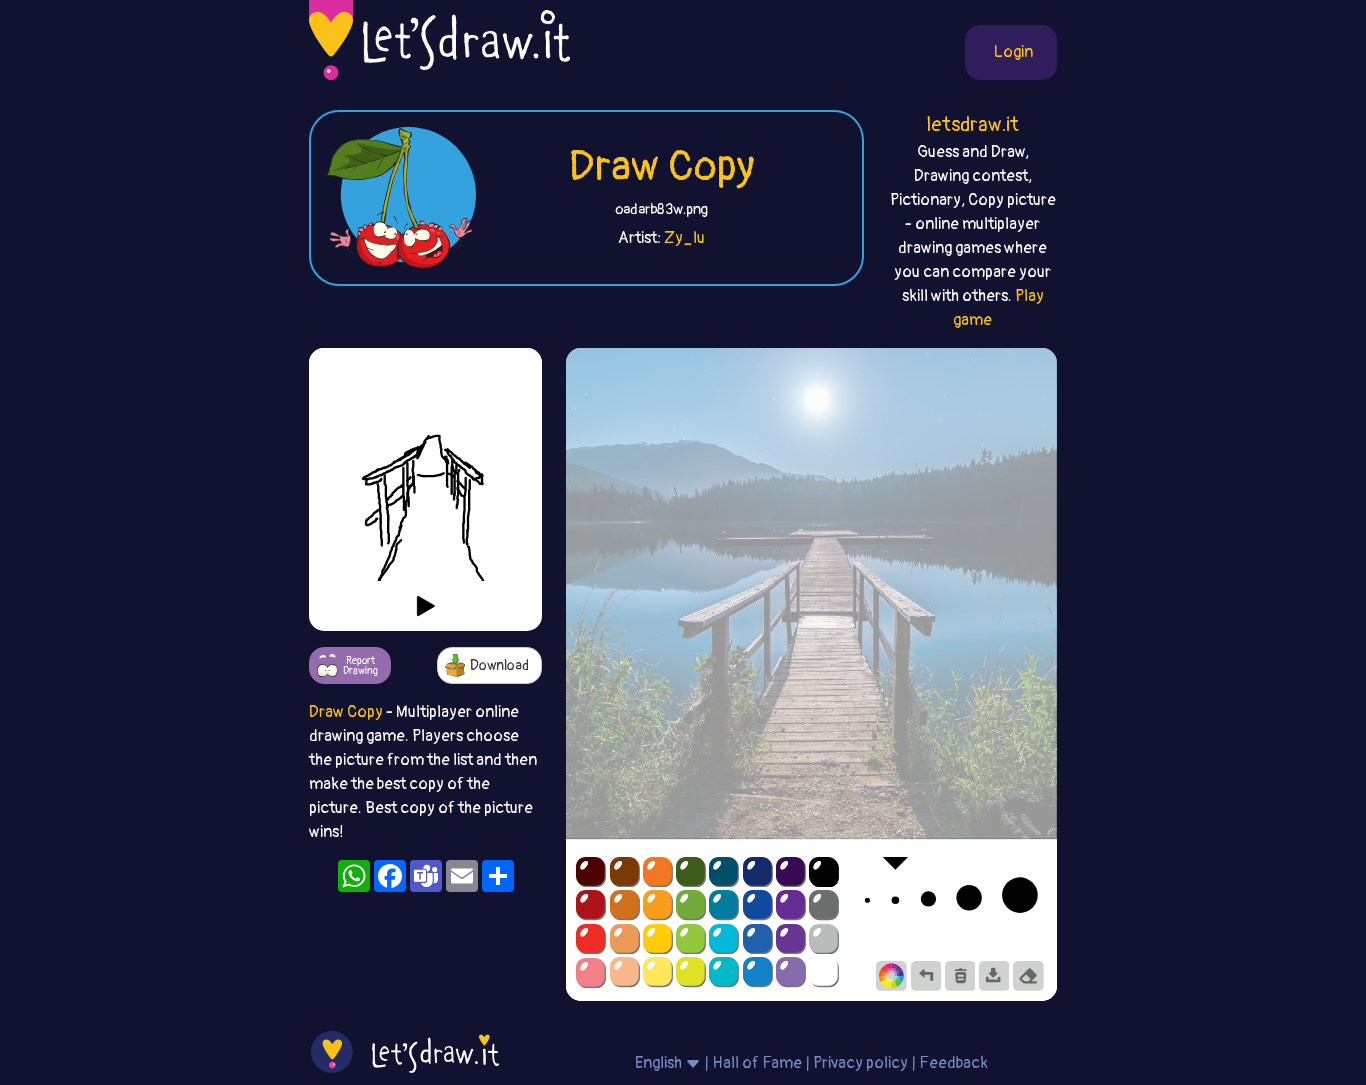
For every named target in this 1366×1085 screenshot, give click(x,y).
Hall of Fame (757, 1063)
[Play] (426, 606)
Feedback (953, 1063)
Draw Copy (661, 167)
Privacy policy (860, 1063)
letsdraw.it (972, 124)
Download (499, 665)
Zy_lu (684, 238)
